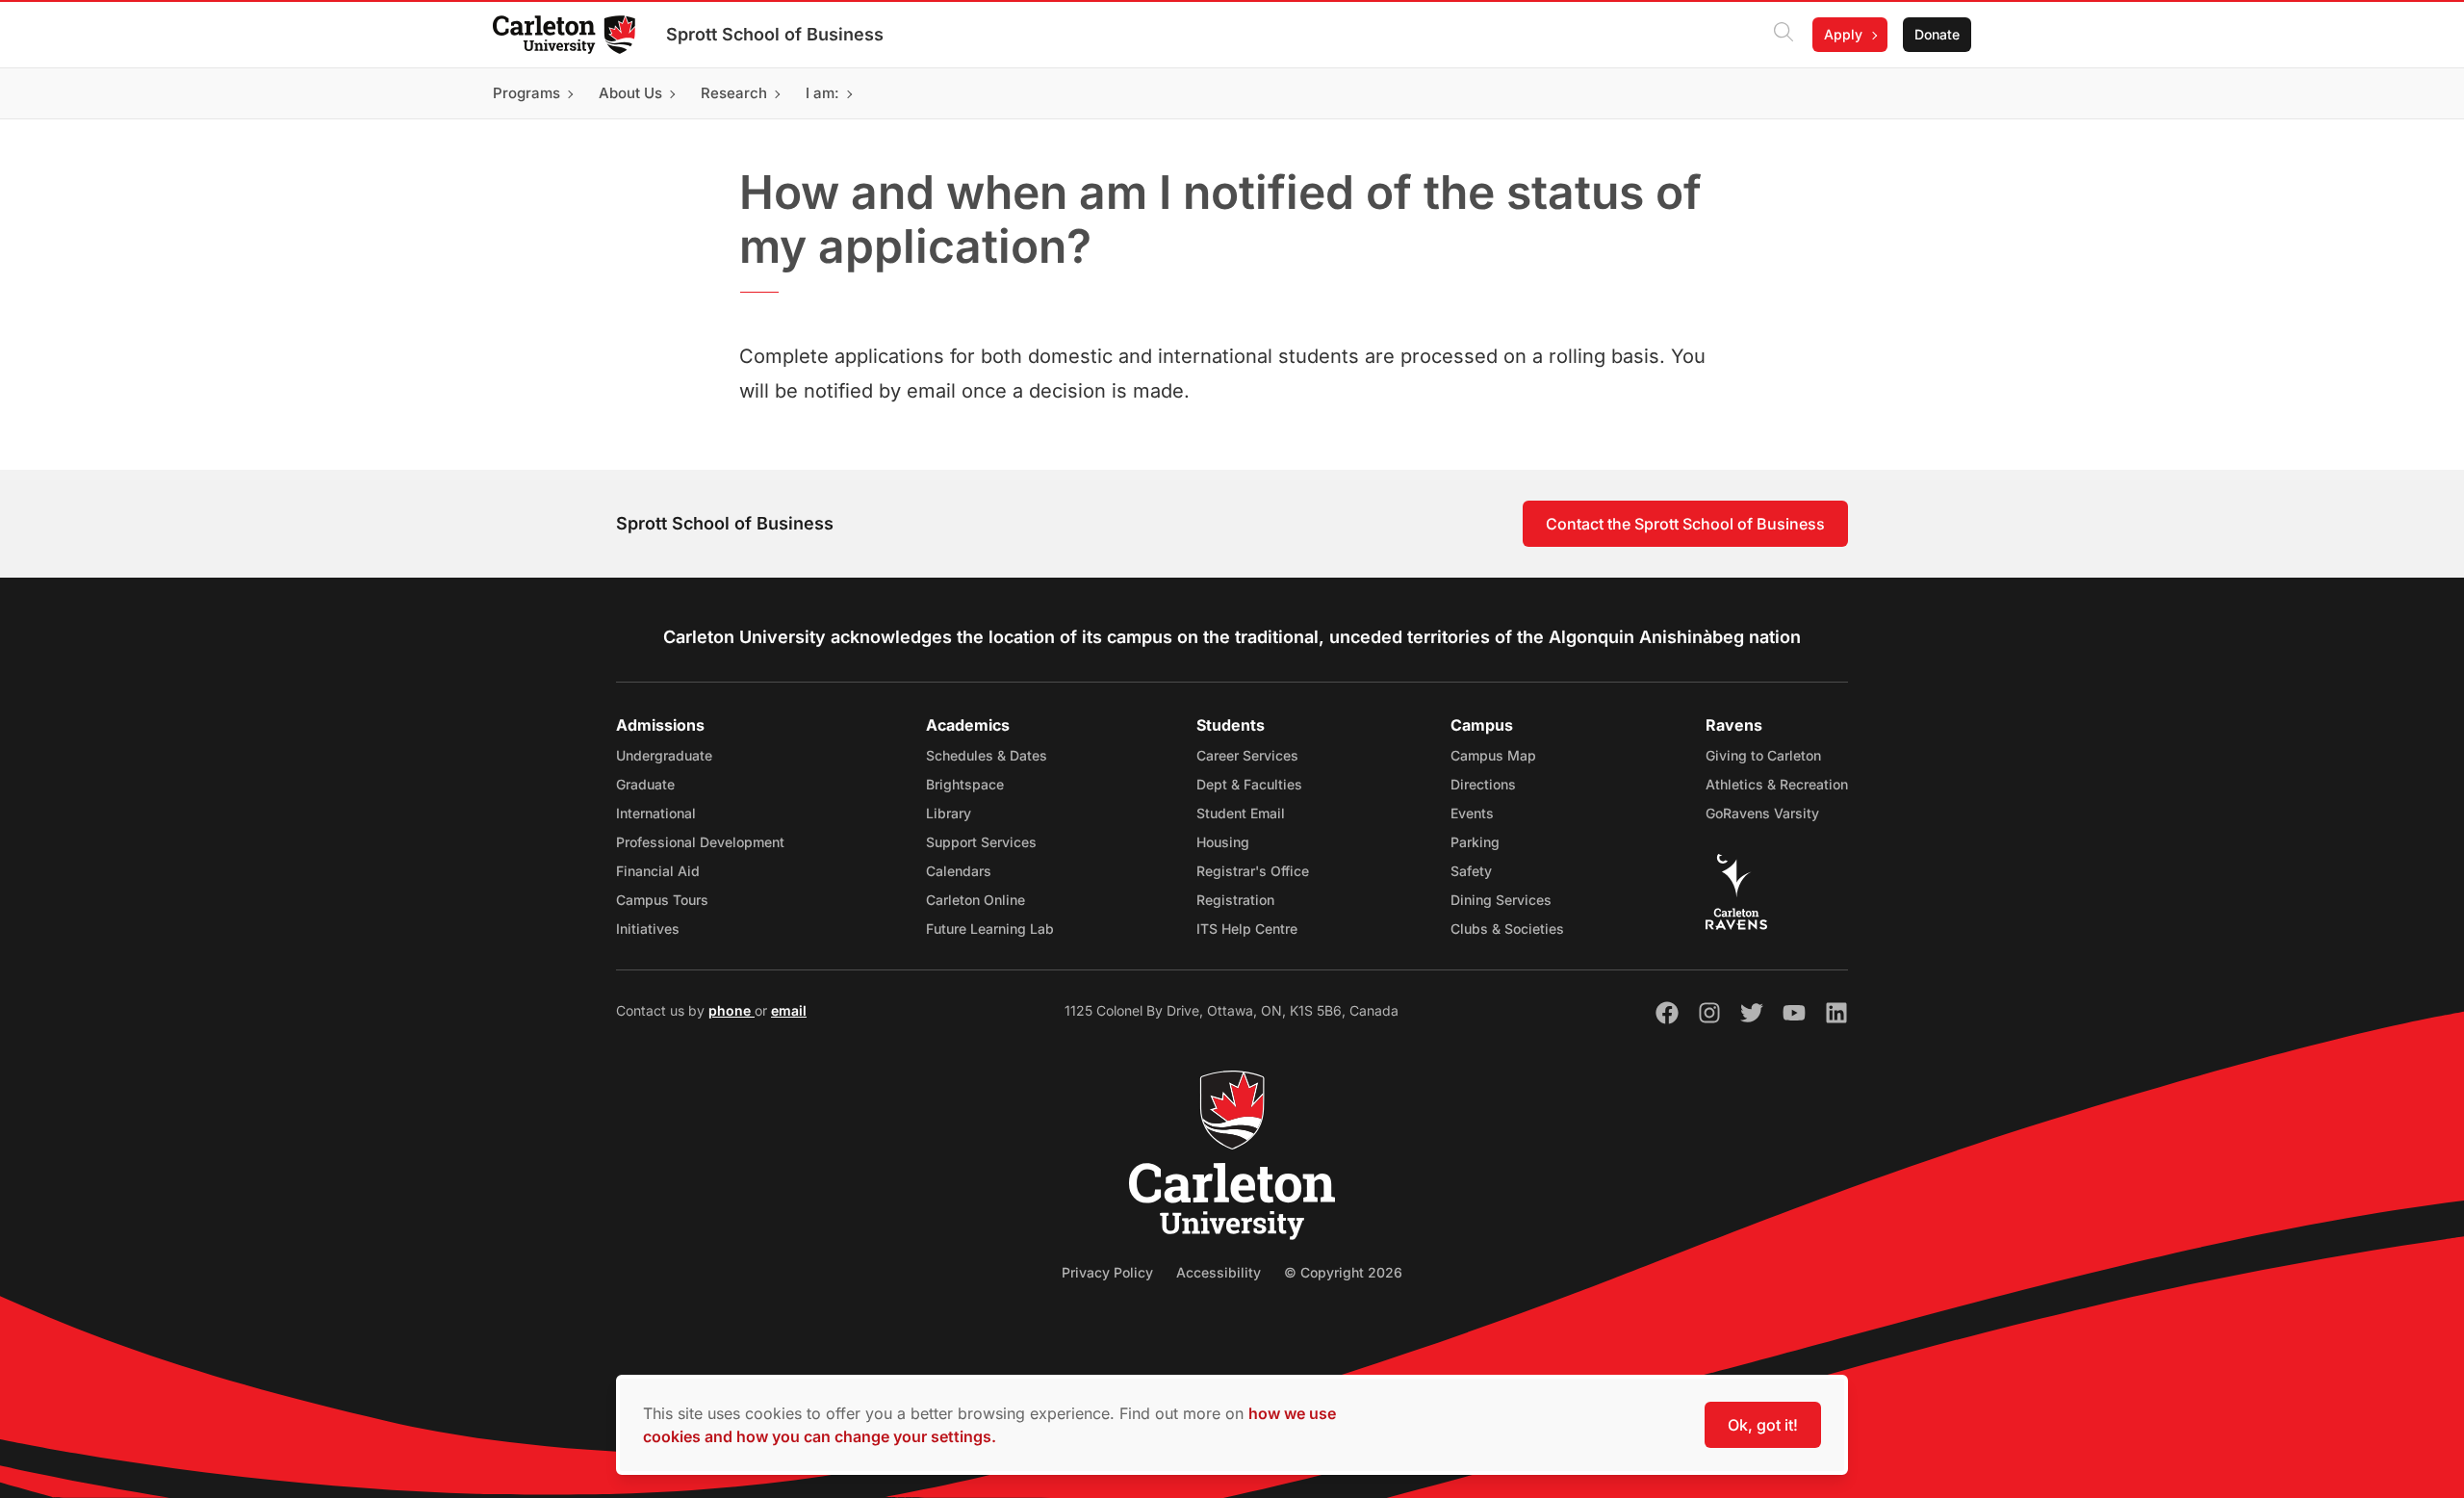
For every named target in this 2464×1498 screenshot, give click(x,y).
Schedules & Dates (987, 755)
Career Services (1247, 755)
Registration (1235, 900)
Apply (1843, 34)
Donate (1937, 34)
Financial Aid (658, 871)
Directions (1483, 784)
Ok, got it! (1763, 1425)
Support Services (981, 842)
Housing (1223, 842)
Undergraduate (664, 755)
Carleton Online (975, 900)
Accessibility (1219, 1272)
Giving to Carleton (1763, 755)
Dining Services (1501, 900)
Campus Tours (662, 900)
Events (1472, 813)
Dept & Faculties (1249, 784)
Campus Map (1493, 755)
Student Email (1241, 813)
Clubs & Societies (1507, 929)
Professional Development (700, 842)
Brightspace (965, 784)
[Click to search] (1784, 35)
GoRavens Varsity (1762, 813)
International (656, 813)
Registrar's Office (1253, 871)
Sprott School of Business (775, 34)
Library (949, 813)
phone (731, 1010)
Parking (1475, 842)
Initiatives (648, 929)
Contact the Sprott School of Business (1685, 524)
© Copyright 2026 (1343, 1272)
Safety (1471, 871)
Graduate (645, 784)
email (789, 1010)
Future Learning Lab (990, 929)
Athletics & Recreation (1777, 784)
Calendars (959, 871)
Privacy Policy (1107, 1272)
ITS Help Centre (1247, 929)
